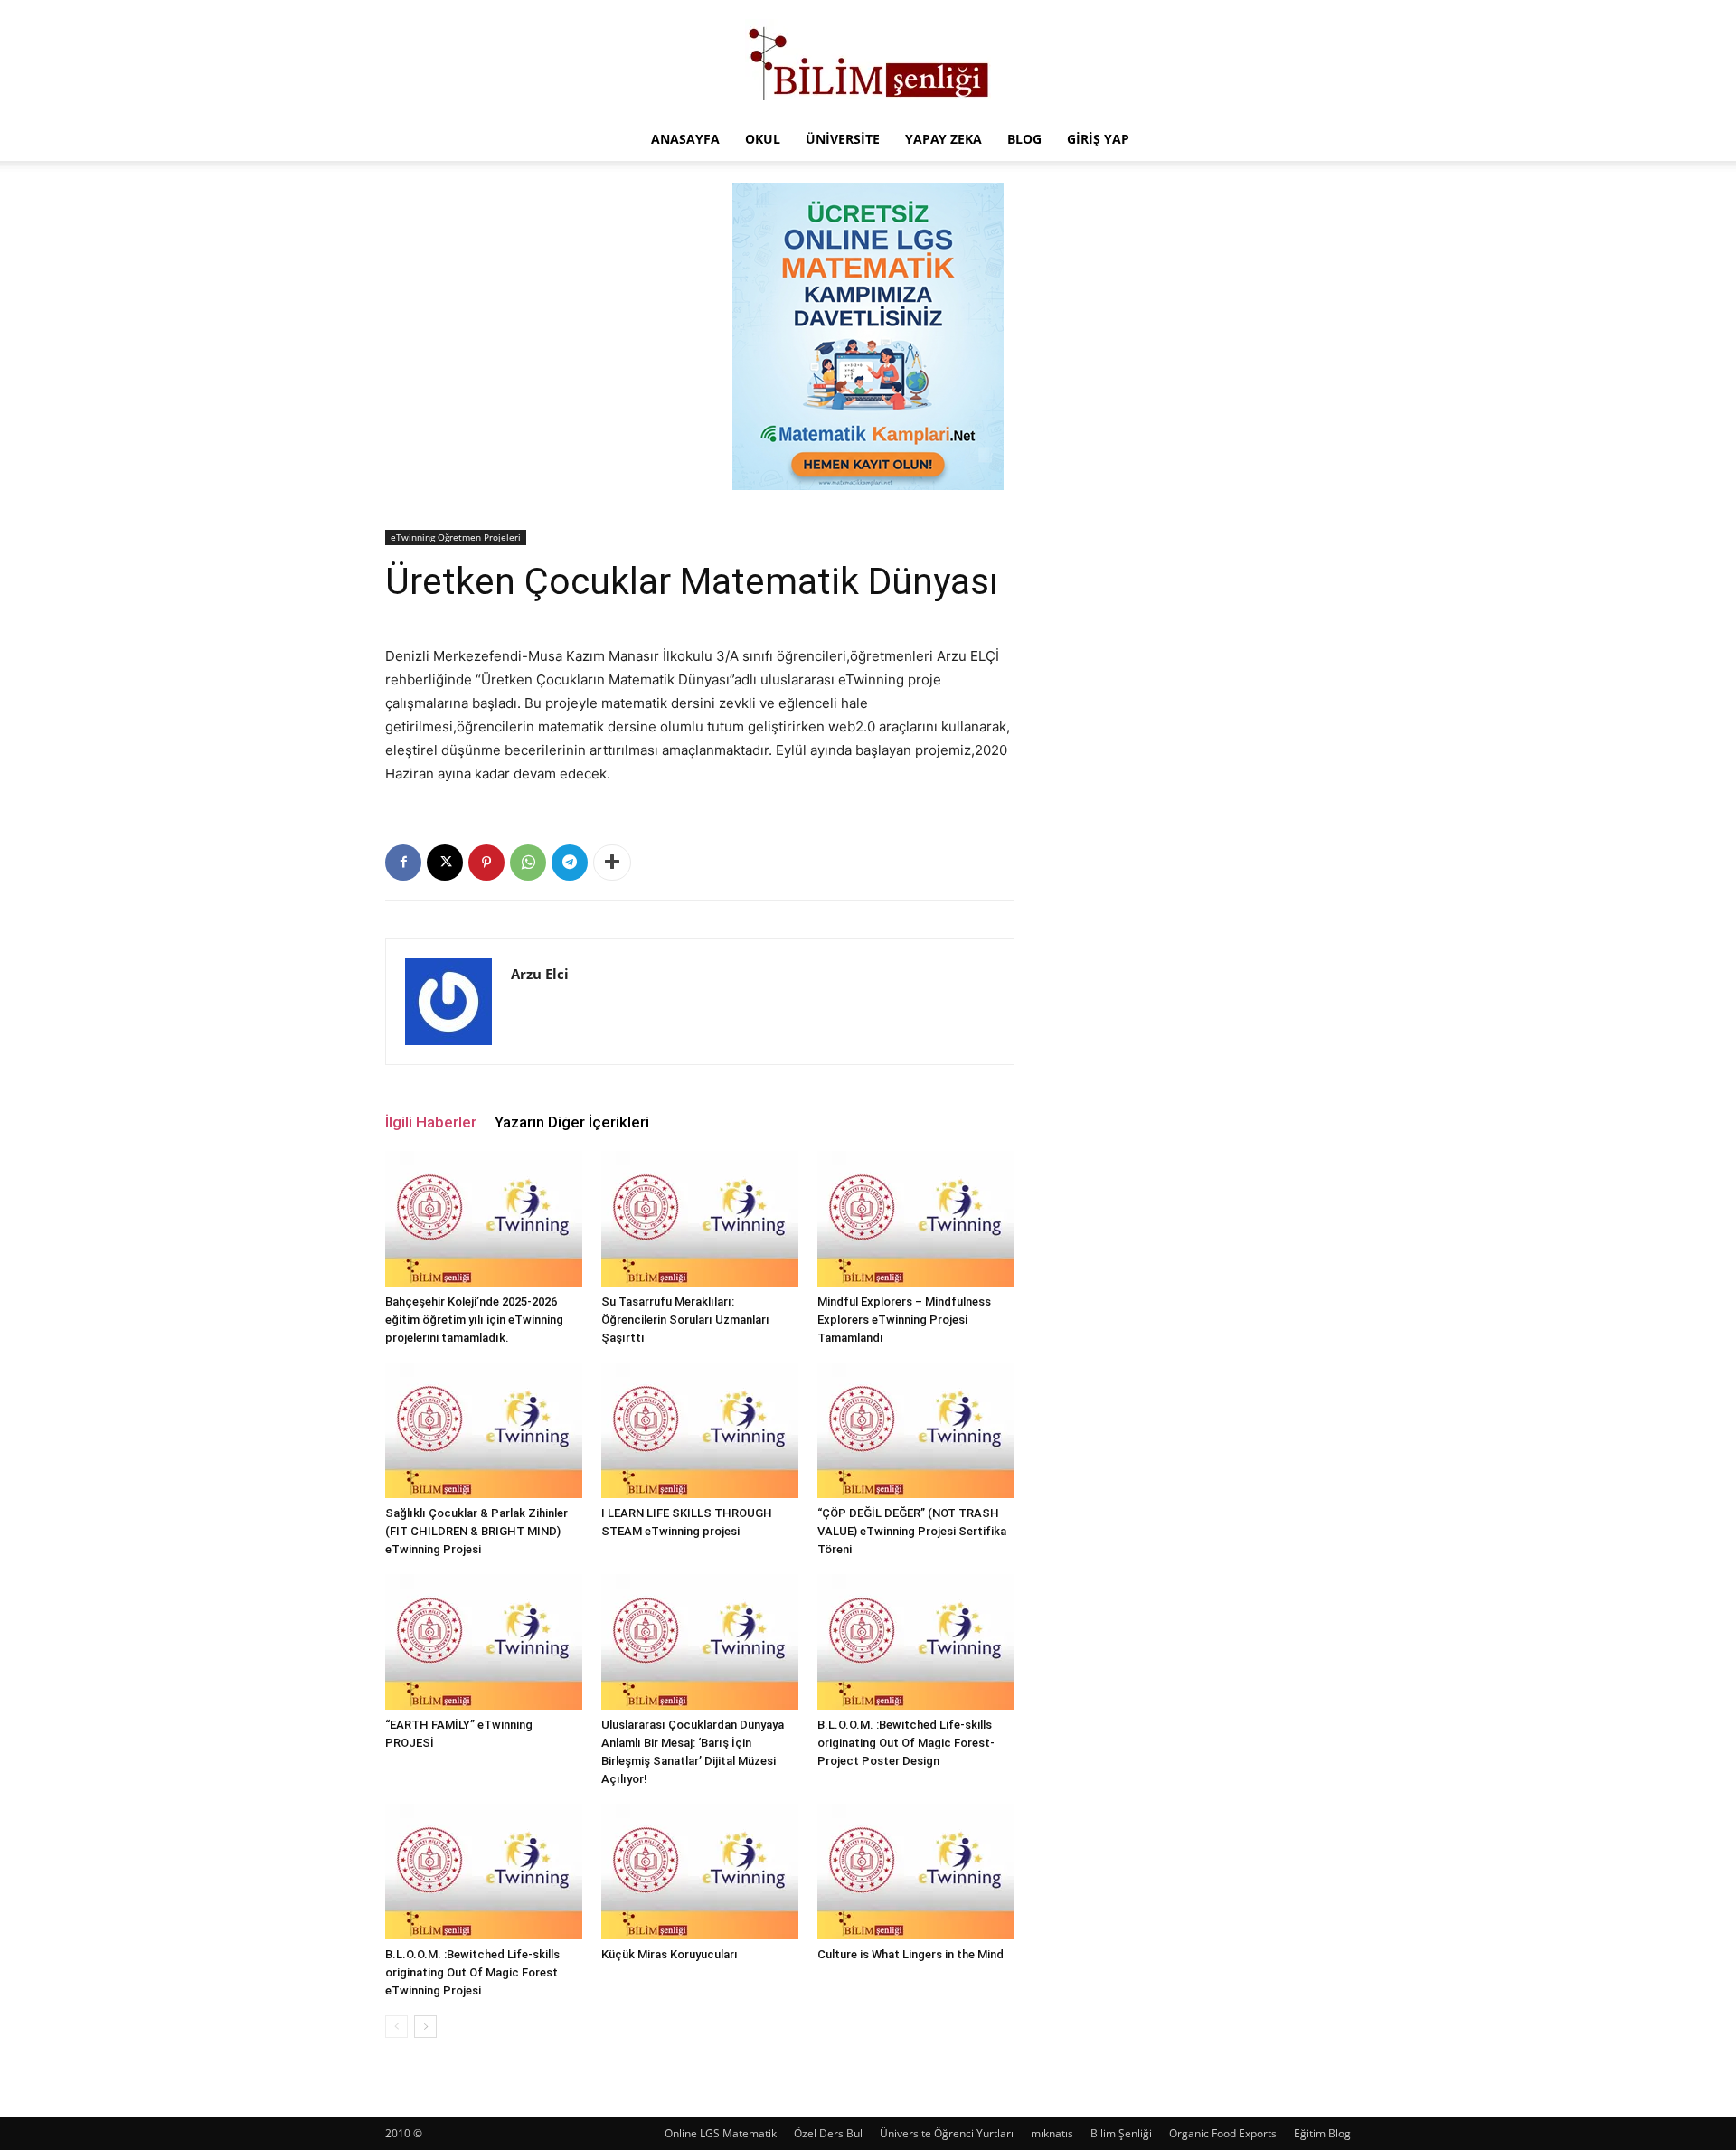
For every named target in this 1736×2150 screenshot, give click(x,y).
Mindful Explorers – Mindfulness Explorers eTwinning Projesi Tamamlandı (904, 1320)
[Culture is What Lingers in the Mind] (916, 1872)
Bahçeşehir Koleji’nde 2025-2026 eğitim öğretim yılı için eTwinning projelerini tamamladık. (474, 1320)
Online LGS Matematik (721, 2133)
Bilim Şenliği (1121, 2133)
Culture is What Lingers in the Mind (910, 1954)
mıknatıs (1052, 2133)
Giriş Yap (1098, 139)
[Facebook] (403, 863)
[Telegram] (570, 863)
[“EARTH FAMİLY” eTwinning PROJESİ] (484, 1642)
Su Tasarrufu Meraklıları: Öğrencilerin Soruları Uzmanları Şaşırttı (685, 1320)
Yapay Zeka (943, 139)
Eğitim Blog (1322, 2133)
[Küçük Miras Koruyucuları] (700, 1872)
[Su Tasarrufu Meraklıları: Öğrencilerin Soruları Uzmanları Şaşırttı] (700, 1219)
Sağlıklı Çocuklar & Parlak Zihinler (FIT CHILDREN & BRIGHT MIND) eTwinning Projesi (476, 1531)
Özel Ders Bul (828, 2133)
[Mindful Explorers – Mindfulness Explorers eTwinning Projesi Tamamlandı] (916, 1219)
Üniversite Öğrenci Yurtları (947, 2133)
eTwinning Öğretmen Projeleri (456, 537)
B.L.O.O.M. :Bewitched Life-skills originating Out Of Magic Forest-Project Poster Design (906, 1743)
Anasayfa (685, 139)
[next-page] (425, 2027)
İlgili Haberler (431, 1122)
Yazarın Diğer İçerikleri (572, 1122)
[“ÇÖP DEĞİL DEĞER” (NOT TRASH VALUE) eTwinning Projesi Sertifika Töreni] (916, 1430)
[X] (445, 863)
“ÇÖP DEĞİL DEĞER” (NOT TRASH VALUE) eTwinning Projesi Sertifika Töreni (912, 1531)
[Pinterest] (486, 863)
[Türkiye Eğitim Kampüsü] (868, 60)
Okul (763, 139)
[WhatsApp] (528, 863)
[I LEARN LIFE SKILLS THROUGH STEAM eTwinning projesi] (700, 1430)
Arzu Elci (540, 974)
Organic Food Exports (1223, 2133)
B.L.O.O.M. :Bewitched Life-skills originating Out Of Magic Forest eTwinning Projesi (472, 1972)
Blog (1024, 139)
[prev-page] (396, 2027)
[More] (612, 863)
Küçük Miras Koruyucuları (670, 1954)
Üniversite (843, 139)
